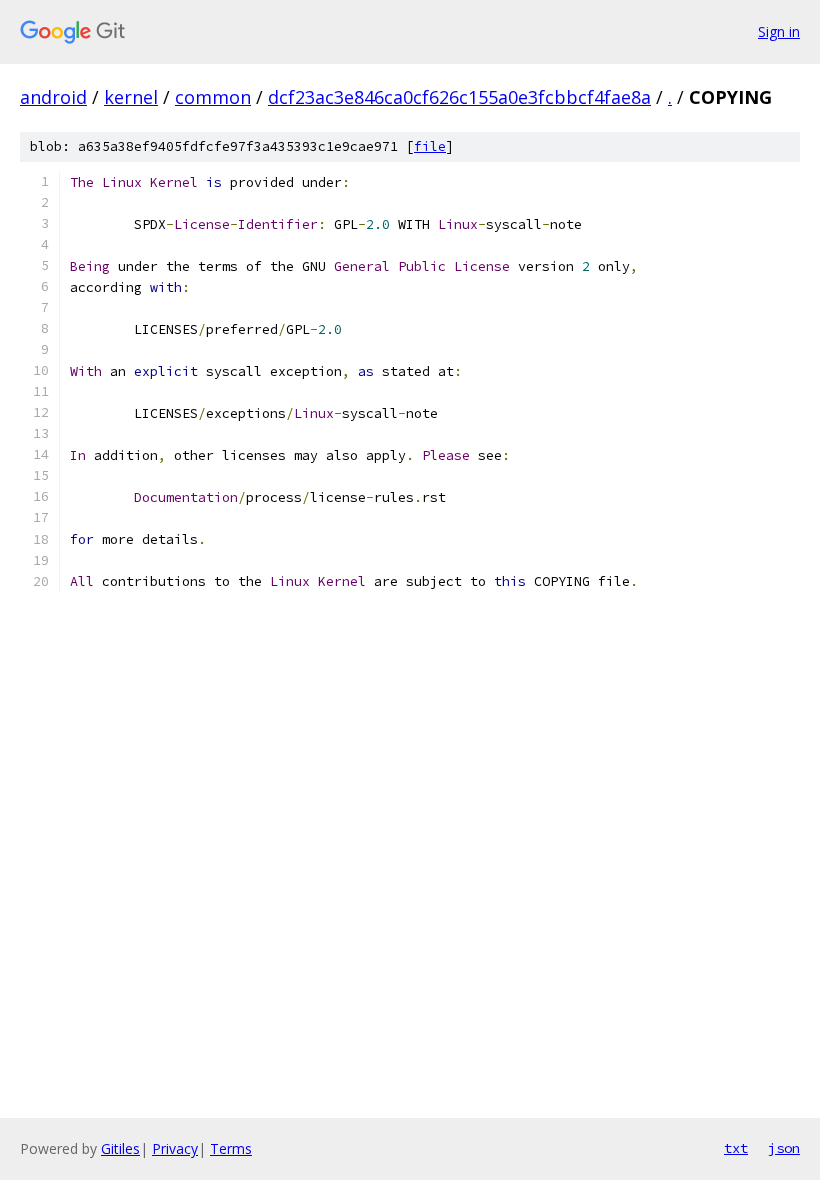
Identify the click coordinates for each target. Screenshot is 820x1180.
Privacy (175, 1148)
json (784, 1148)
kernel (131, 97)
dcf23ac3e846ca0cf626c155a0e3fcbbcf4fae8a (459, 97)
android (53, 97)
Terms (231, 1148)
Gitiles (120, 1148)
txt (736, 1148)
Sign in (779, 31)
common (213, 97)
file (430, 146)
